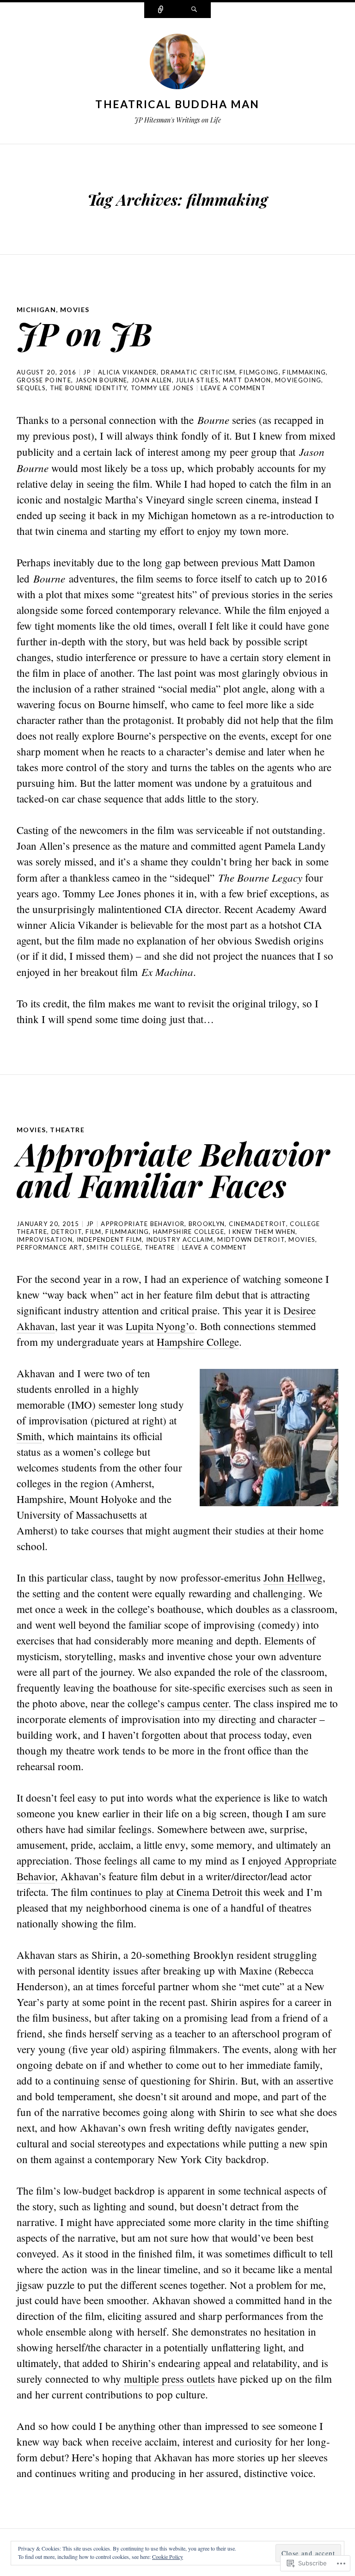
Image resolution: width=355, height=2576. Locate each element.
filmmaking (304, 372)
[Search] (194, 10)
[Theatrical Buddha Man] (177, 63)
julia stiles (197, 380)
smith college (113, 1247)
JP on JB (84, 333)
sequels (31, 388)
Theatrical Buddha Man (177, 104)
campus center (198, 1703)
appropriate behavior (143, 1224)
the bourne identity (89, 388)
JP (87, 372)
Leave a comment (233, 388)
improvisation (45, 1239)
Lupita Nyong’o (160, 1326)
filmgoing (259, 372)
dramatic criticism (198, 372)
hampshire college (189, 1232)
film (93, 1232)
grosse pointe (44, 380)
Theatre (67, 1130)
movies (302, 1239)
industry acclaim (180, 1239)
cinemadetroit (257, 1224)
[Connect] (161, 10)
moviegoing (298, 380)
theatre (160, 1247)
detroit (67, 1232)
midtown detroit (251, 1239)
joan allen (152, 380)
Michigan (36, 310)
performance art (50, 1247)
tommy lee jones (162, 388)
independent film (110, 1239)
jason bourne (101, 380)
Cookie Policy (168, 2557)
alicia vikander (128, 372)
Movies (75, 310)
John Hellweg (293, 1577)
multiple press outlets (169, 2379)
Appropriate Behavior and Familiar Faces (173, 1169)
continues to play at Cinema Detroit (166, 1892)
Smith (29, 1436)
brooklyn (207, 1224)
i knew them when (262, 1232)
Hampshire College (198, 1342)
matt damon (247, 380)
